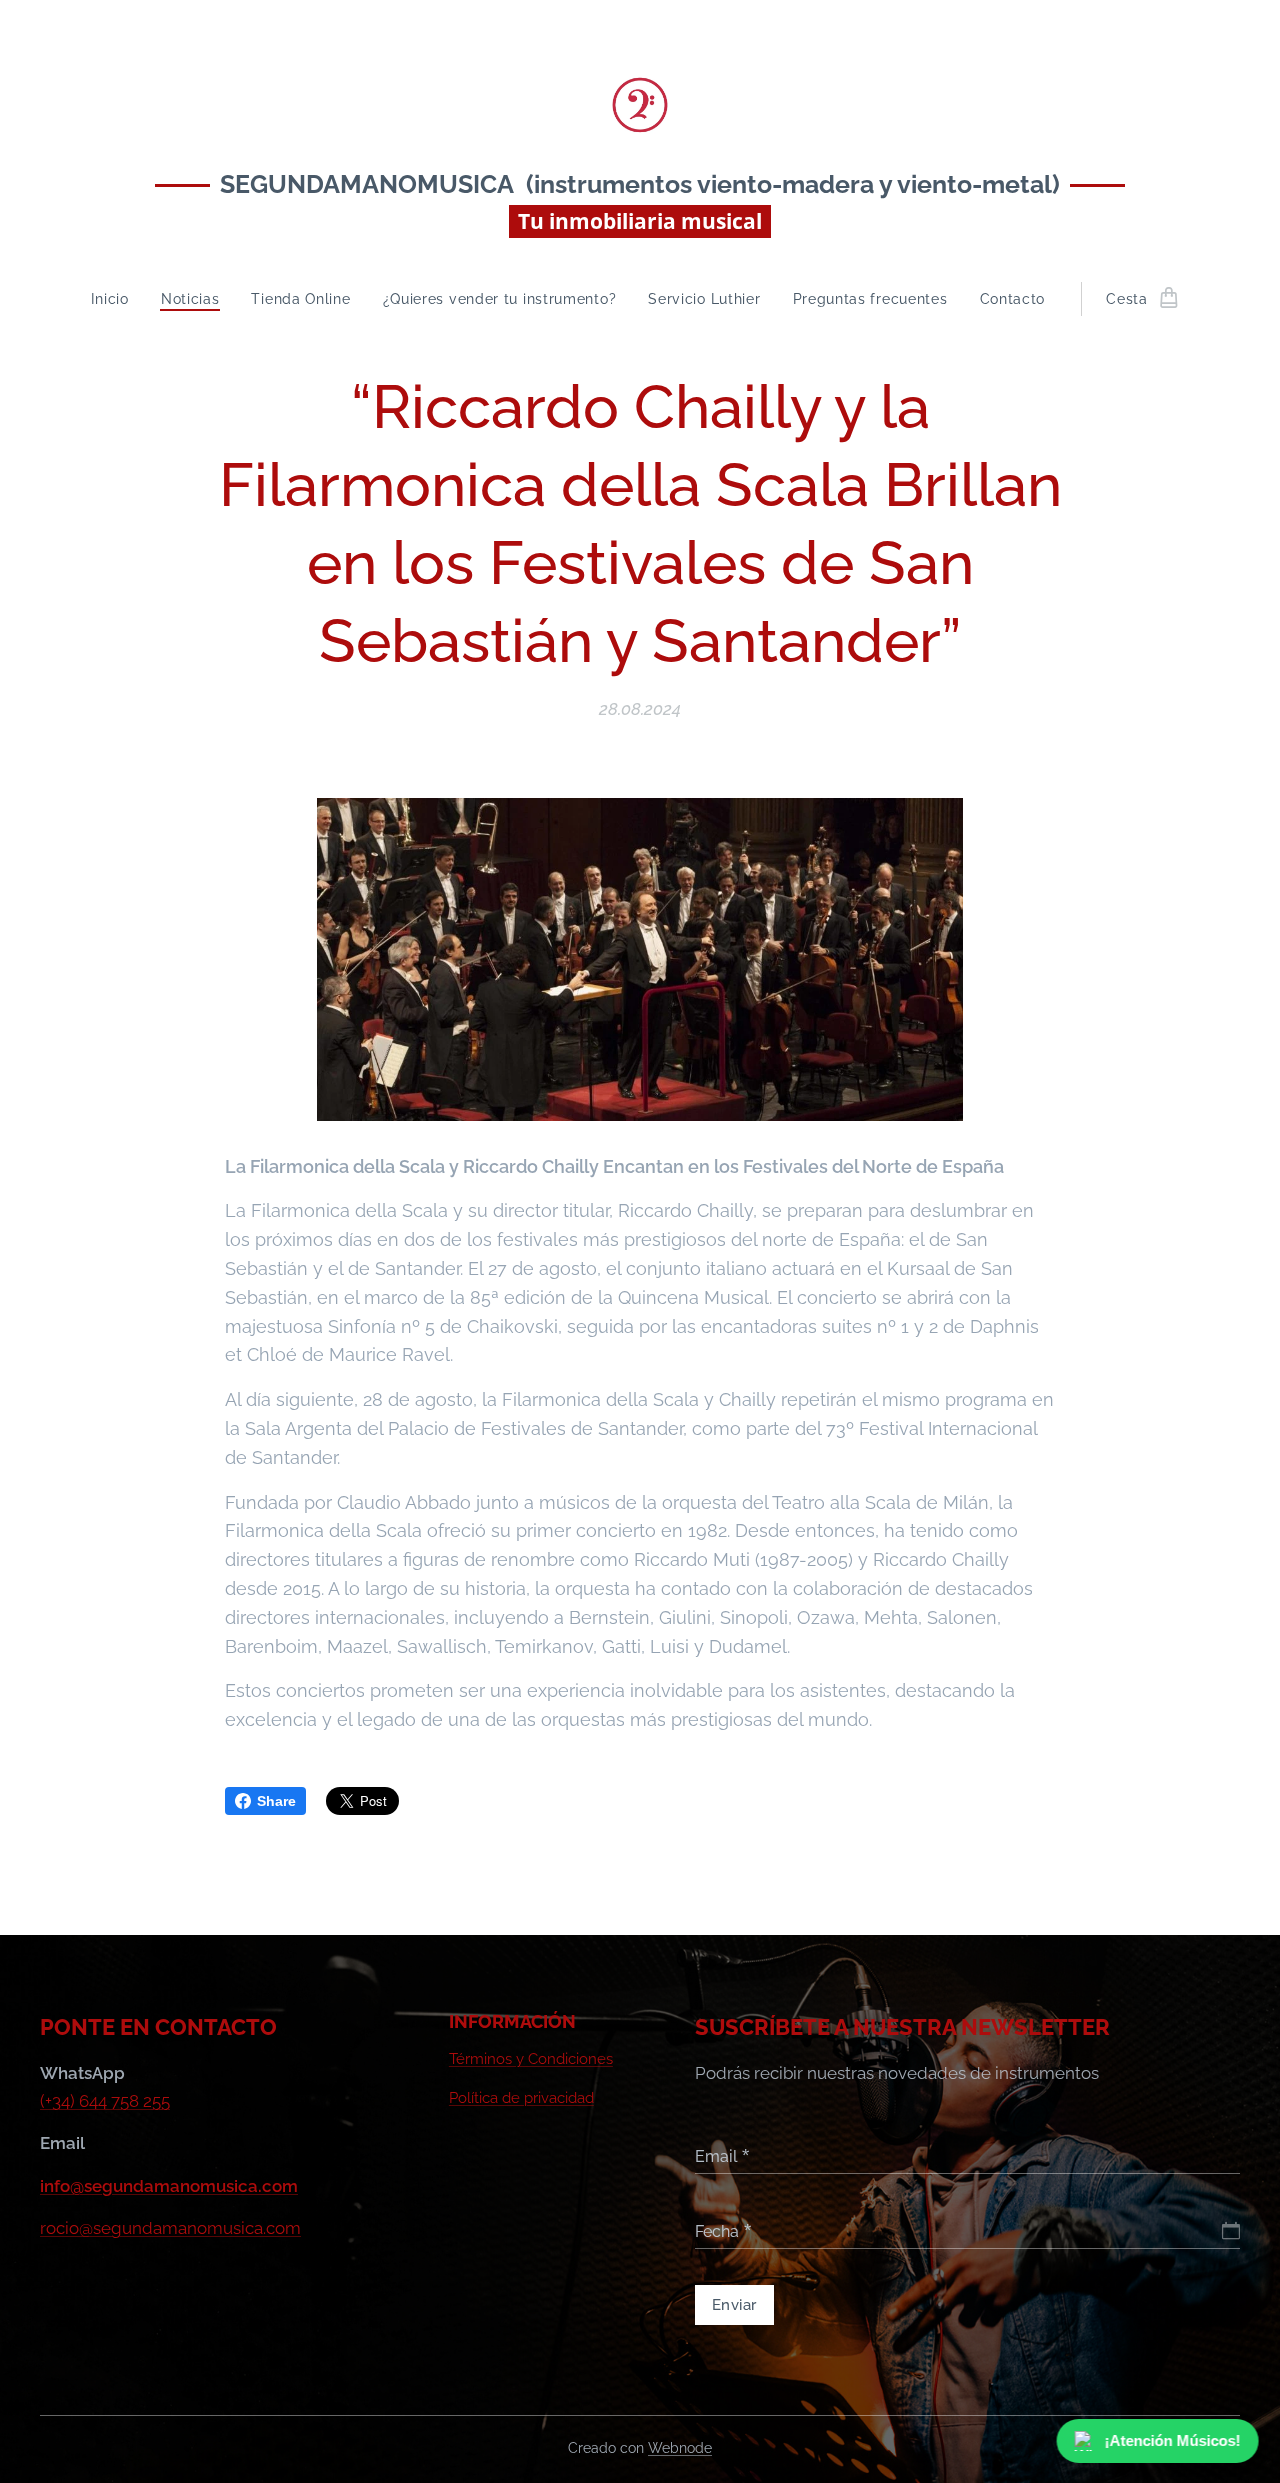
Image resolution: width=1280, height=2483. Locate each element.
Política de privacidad (521, 2098)
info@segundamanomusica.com (169, 2186)
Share (276, 1801)
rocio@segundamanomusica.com (170, 2228)
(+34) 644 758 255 (105, 2101)
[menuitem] (118, 299)
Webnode (680, 2448)
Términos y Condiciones (531, 2059)
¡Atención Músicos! (1171, 2440)
